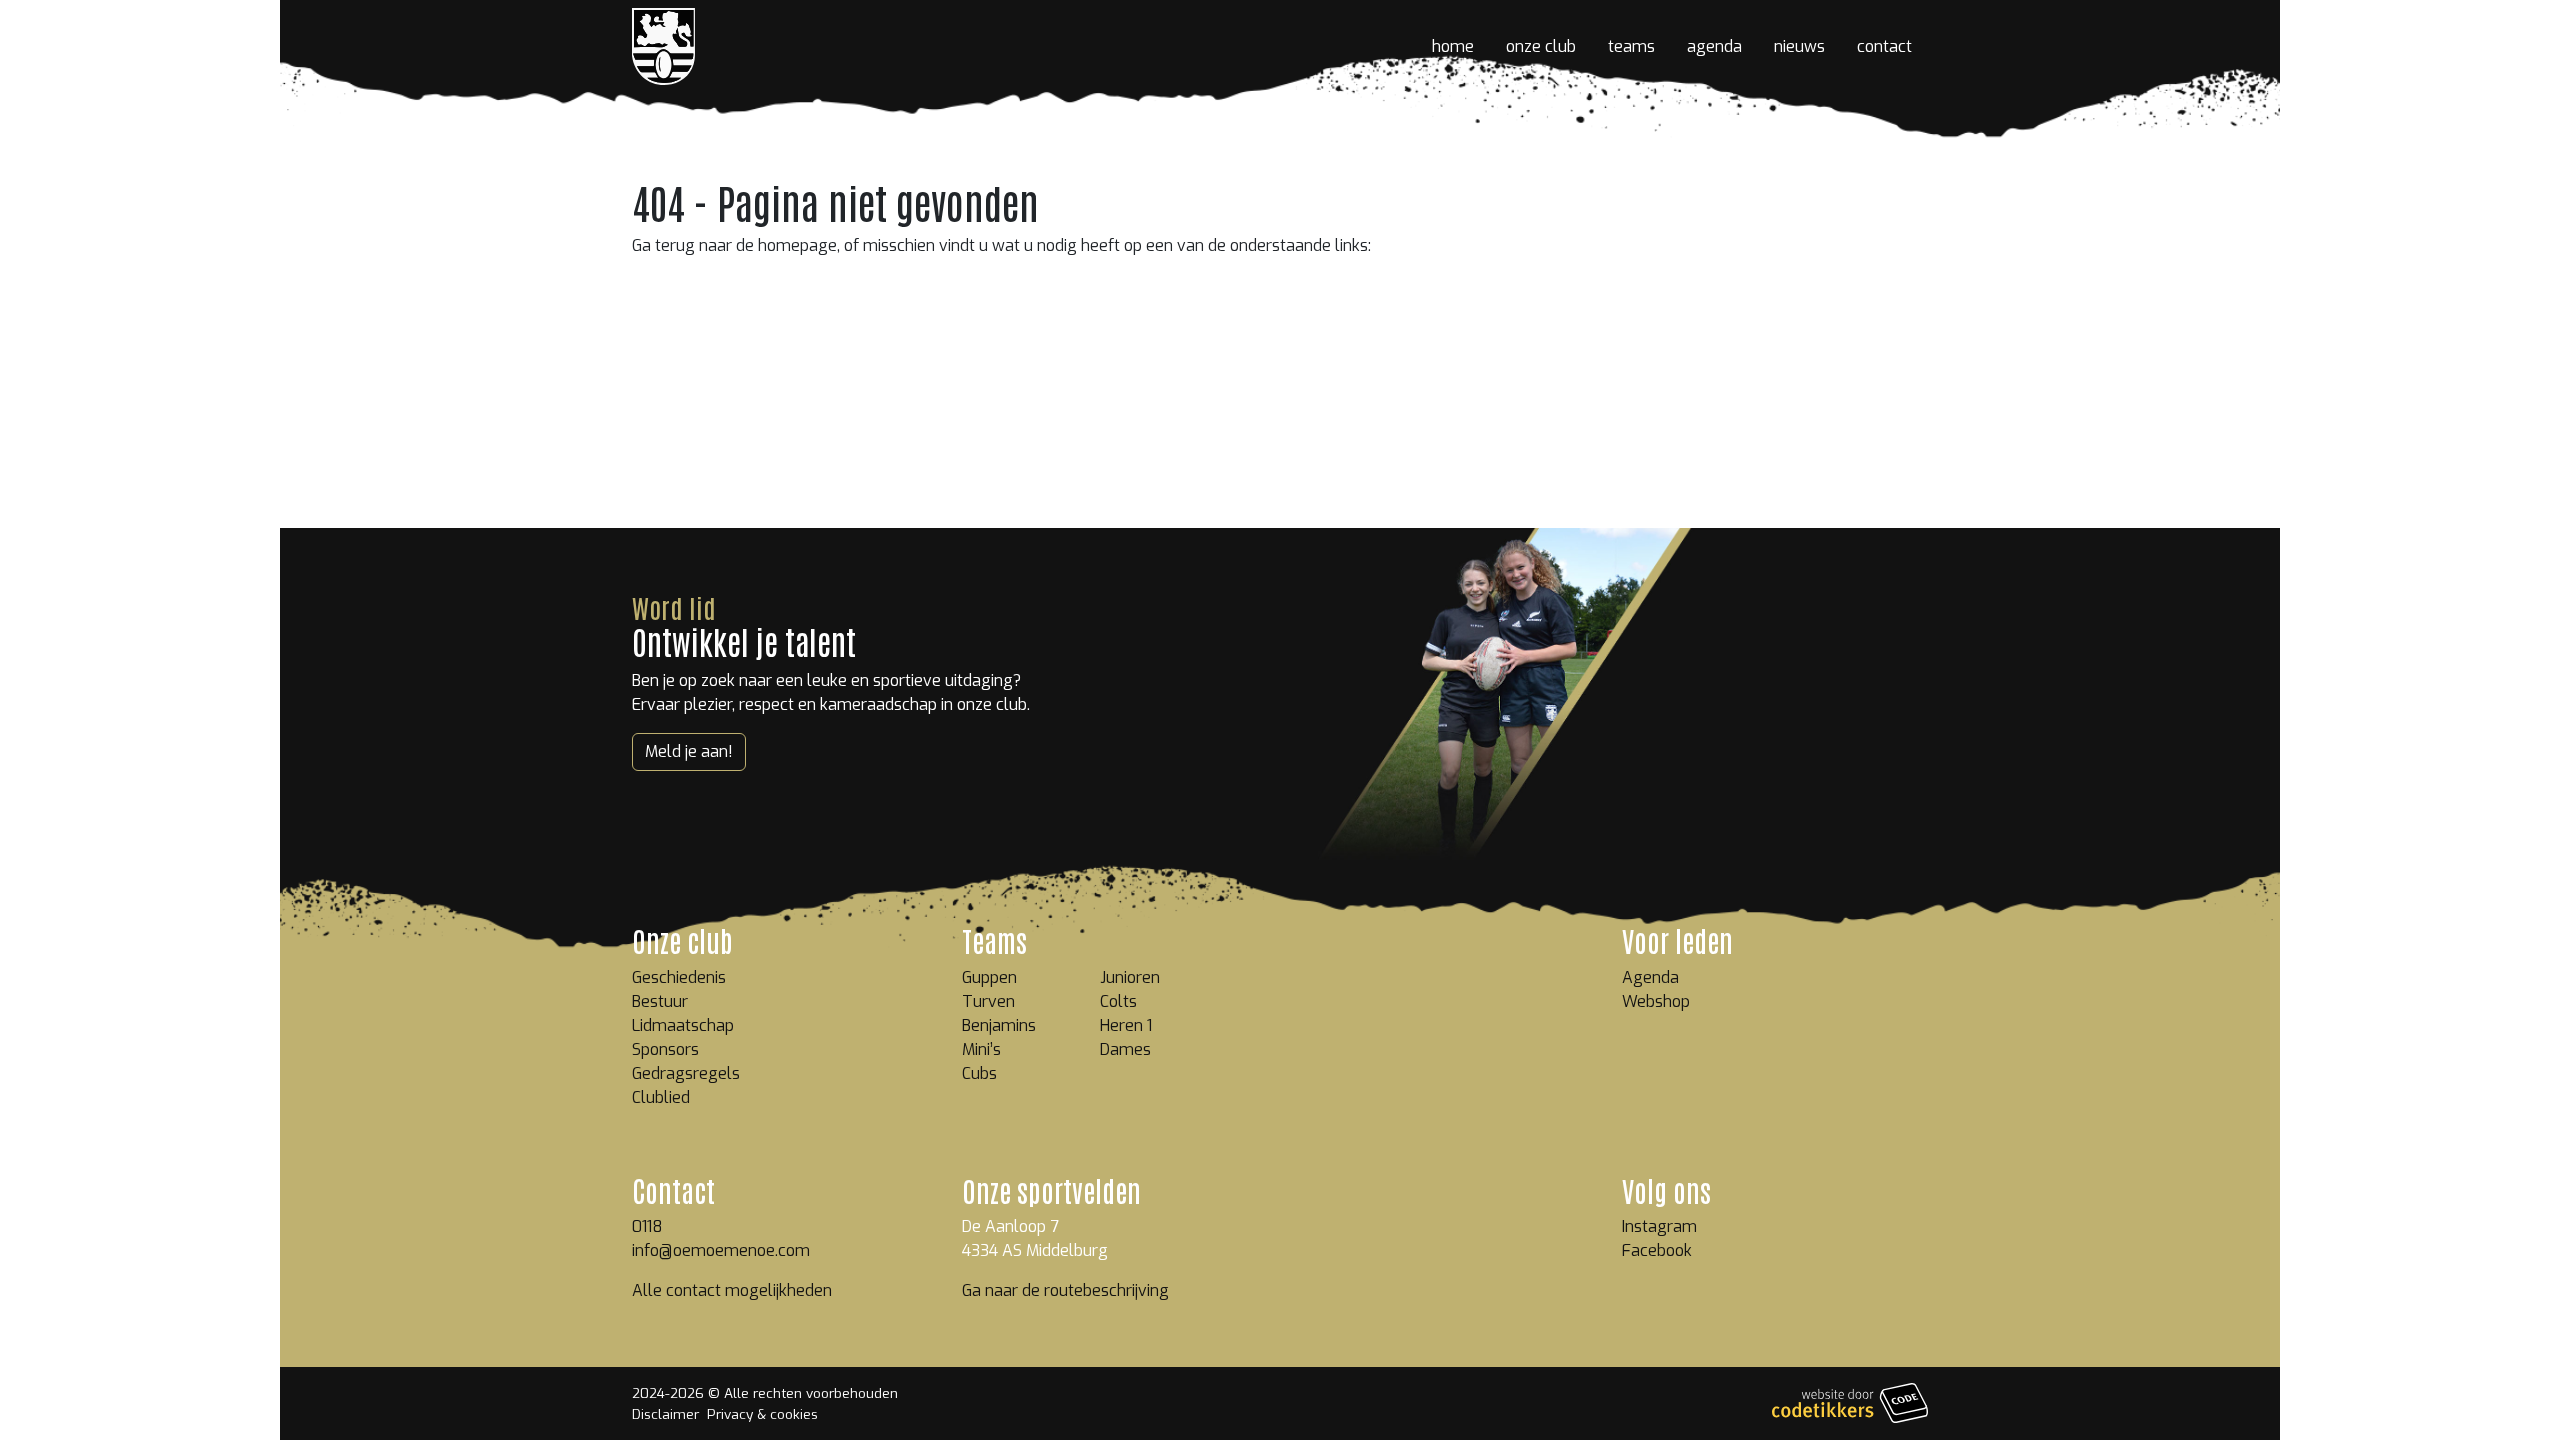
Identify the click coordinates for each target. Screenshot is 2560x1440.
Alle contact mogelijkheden (732, 1290)
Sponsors (665, 1049)
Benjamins (999, 1025)
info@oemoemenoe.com (721, 1250)
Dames (1125, 1049)
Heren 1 (1126, 1025)
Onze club (1541, 46)
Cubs (979, 1073)
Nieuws (1799, 46)
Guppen (989, 977)
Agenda (1714, 46)
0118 (647, 1226)
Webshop (1656, 1001)
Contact (1884, 46)
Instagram (1659, 1226)
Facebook (1657, 1250)
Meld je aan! (689, 751)
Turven (988, 1001)
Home (1453, 46)
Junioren (1130, 977)
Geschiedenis (679, 977)
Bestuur (660, 1001)
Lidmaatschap (683, 1025)
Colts (1118, 1001)
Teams (1631, 46)
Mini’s (981, 1049)
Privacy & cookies (762, 1414)
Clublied (661, 1097)
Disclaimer (665, 1414)
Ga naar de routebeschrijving (1065, 1290)
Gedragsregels (686, 1073)
